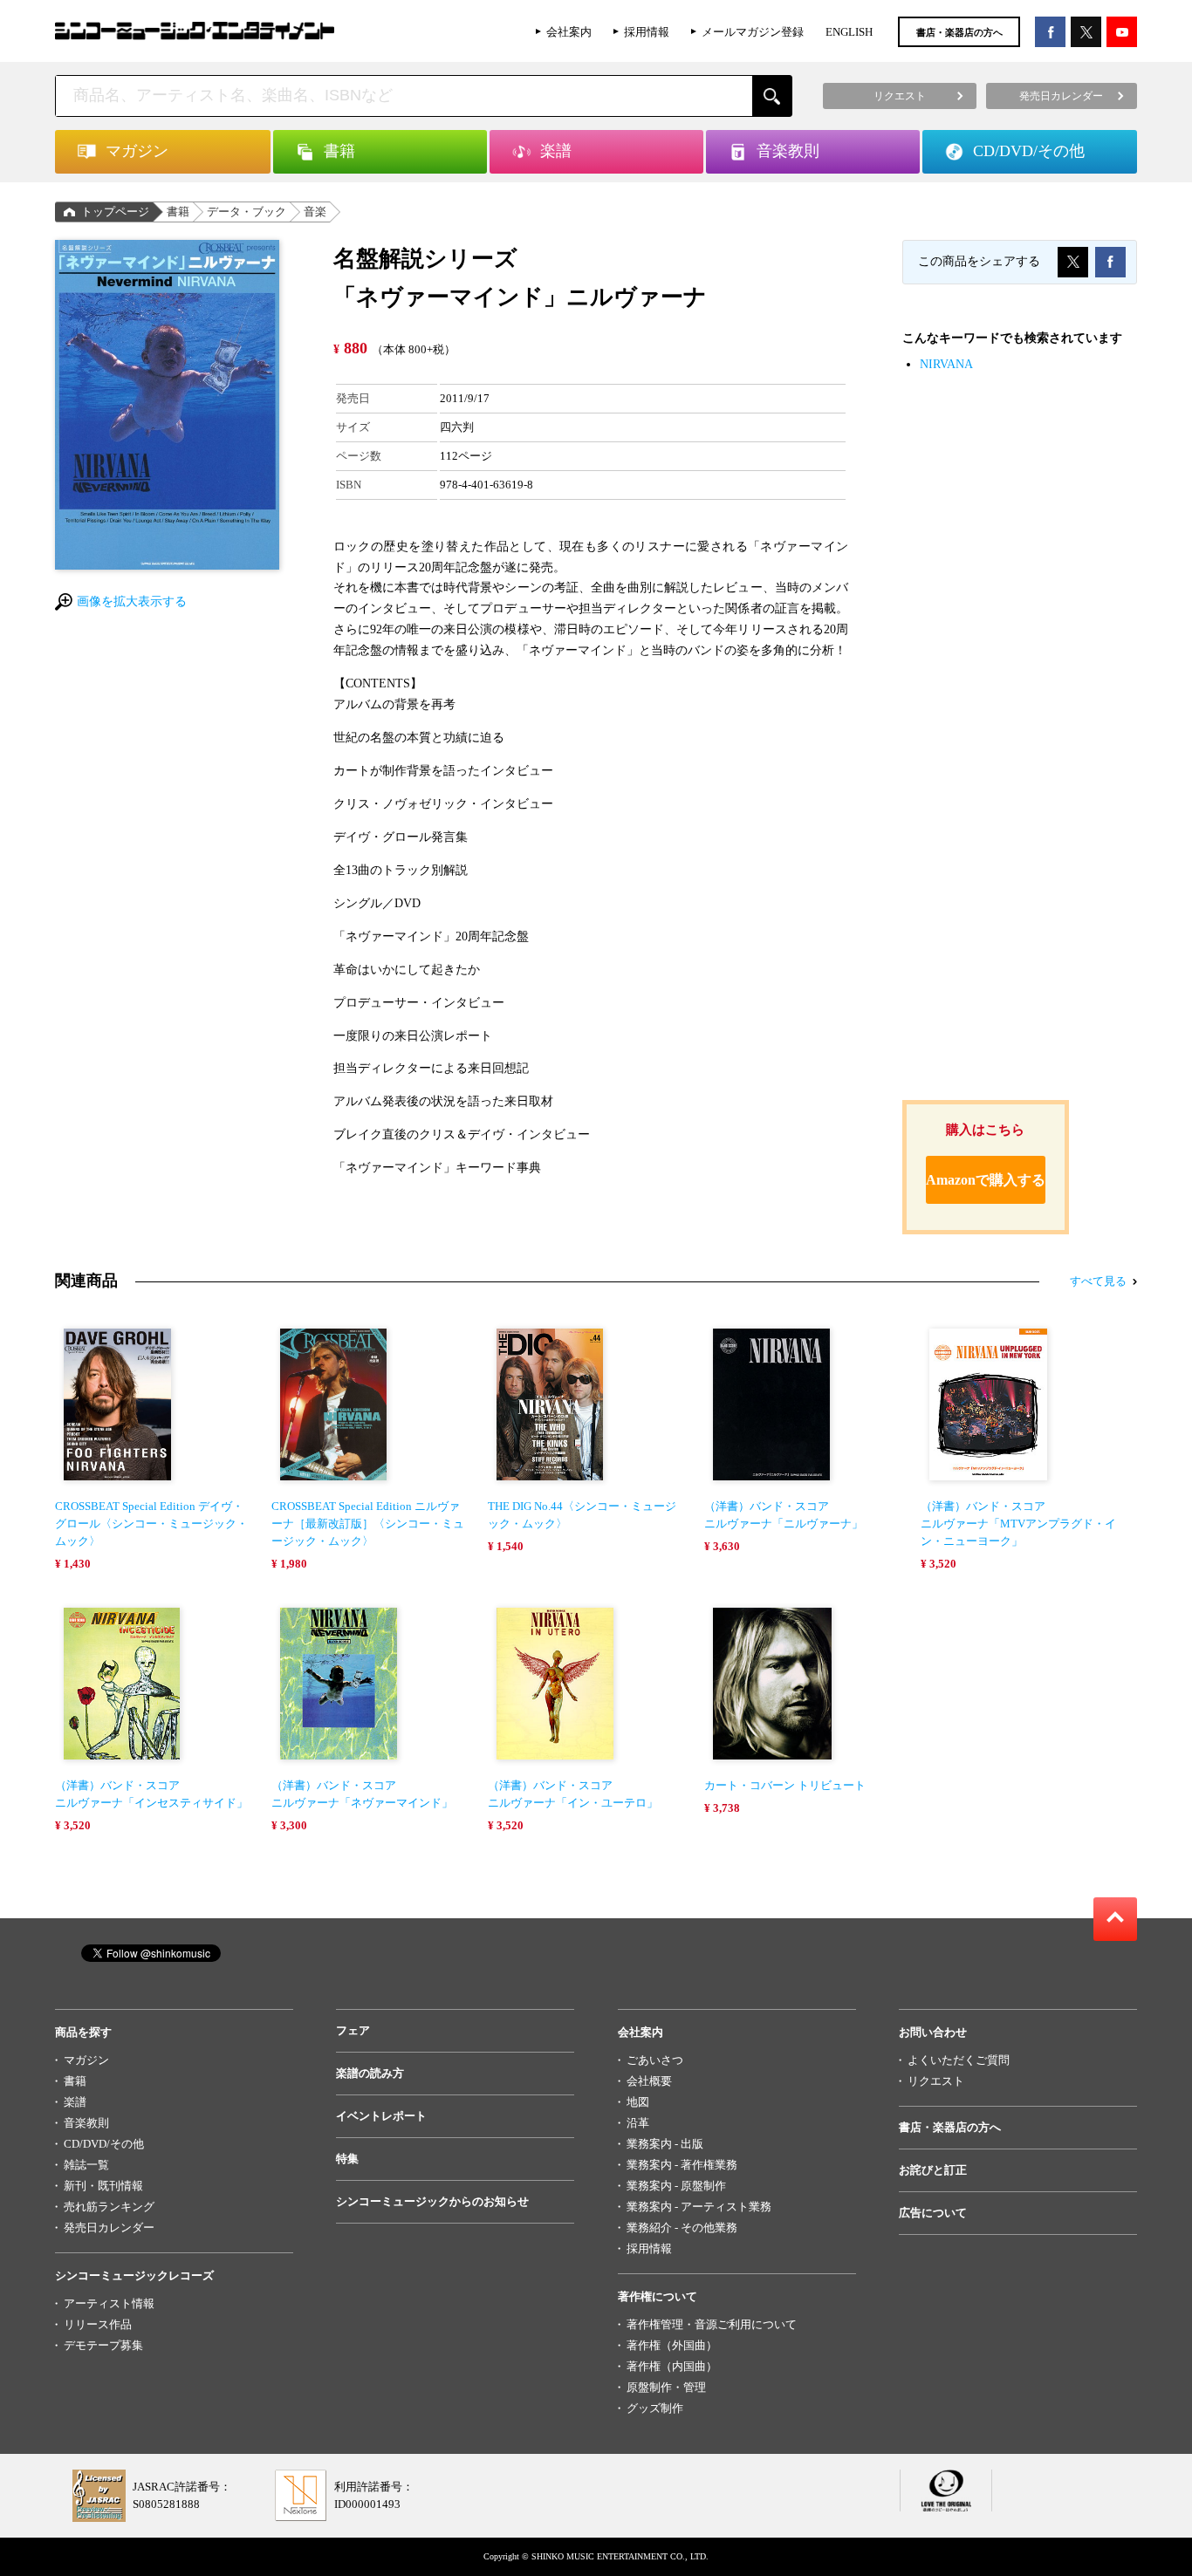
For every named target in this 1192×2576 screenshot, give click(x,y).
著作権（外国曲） (672, 2345)
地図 (638, 2102)
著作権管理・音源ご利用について (712, 2324)
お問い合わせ (933, 2032)
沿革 (638, 2123)
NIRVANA (946, 364)
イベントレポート (381, 2116)
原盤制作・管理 (666, 2387)
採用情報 (647, 32)
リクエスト (936, 2081)
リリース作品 (98, 2324)
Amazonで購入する (986, 1180)
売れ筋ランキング (109, 2207)
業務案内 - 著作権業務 (682, 2165)
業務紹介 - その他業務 (682, 2228)
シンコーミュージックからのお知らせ (432, 2201)
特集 (347, 2159)
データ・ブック (247, 212)
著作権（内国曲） (672, 2366)
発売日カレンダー (109, 2228)
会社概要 (649, 2081)
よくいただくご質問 (959, 2060)
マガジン (86, 2060)
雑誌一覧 (86, 2165)
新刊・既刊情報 (103, 2186)
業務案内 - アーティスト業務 (699, 2207)
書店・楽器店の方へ (959, 32)
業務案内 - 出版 (665, 2144)
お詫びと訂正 (933, 2170)
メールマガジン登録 (753, 32)
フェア (353, 2030)
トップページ (115, 212)
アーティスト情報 (109, 2303)
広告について (933, 2213)
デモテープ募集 (103, 2345)
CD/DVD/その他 (104, 2144)
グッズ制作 (655, 2408)
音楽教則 (86, 2123)
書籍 (178, 212)
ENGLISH (849, 32)
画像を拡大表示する (132, 601)
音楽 (315, 212)
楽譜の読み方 (370, 2073)
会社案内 (569, 32)
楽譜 (75, 2102)
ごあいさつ (655, 2060)
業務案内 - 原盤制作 (676, 2186)
